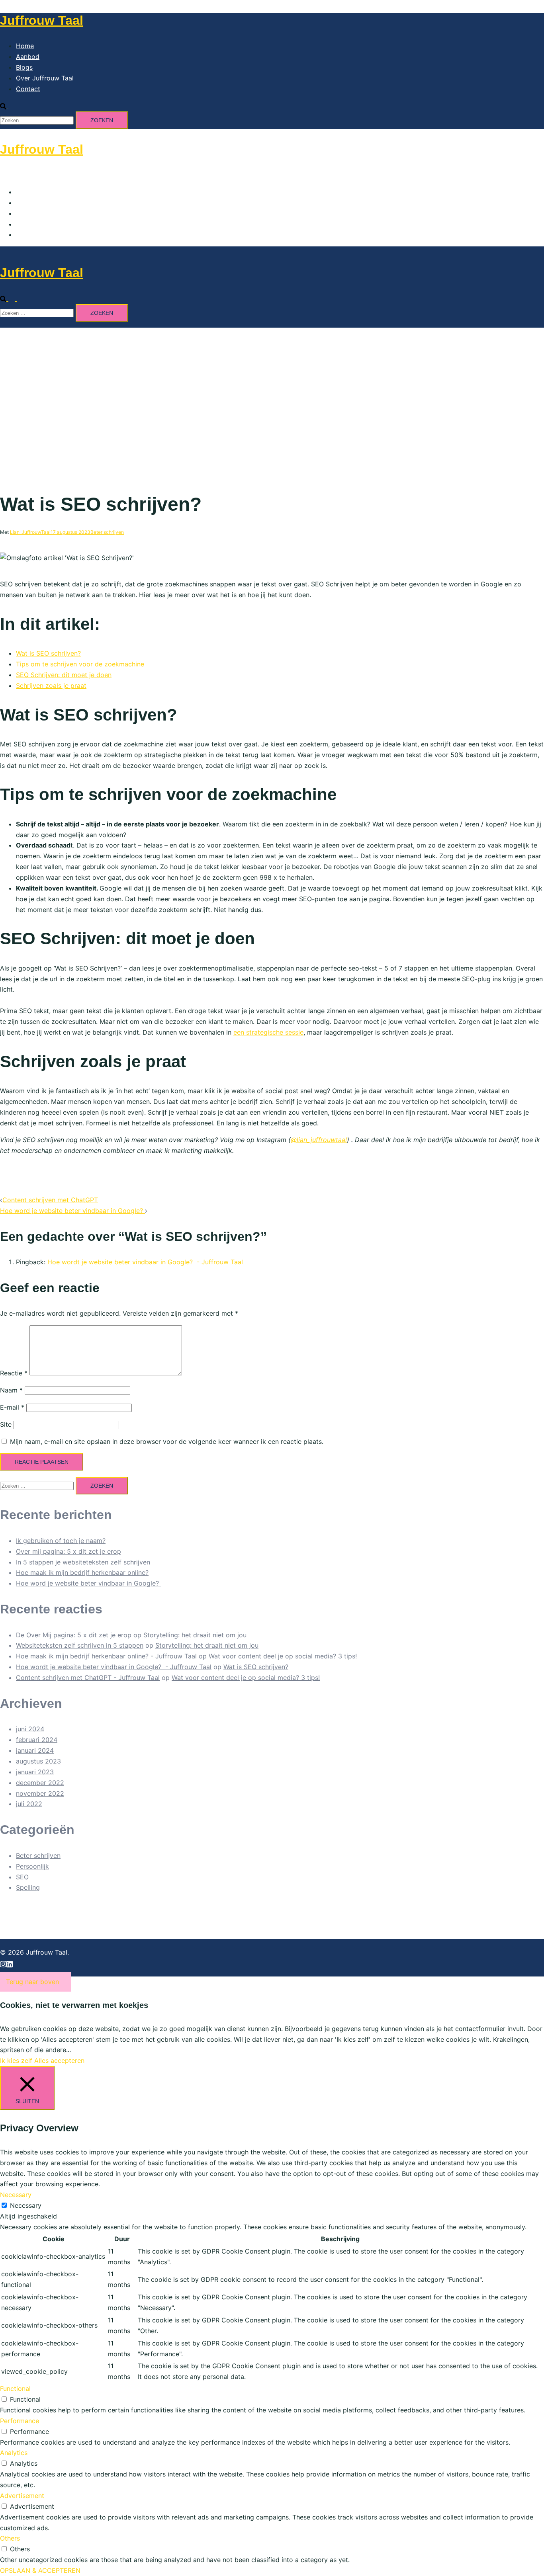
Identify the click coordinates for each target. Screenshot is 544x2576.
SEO (22, 1877)
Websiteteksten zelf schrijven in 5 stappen (80, 1645)
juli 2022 (29, 1804)
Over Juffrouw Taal (45, 78)
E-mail (12, 1407)
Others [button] (10, 2538)
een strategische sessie (268, 1032)
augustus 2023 (38, 1761)
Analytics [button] (14, 2453)
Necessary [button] (16, 2195)
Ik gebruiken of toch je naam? (61, 1541)
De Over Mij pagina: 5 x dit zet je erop (74, 1635)
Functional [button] (15, 2389)
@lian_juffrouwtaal (319, 1140)
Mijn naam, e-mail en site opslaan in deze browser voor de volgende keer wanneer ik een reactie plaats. (167, 1441)
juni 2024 (30, 1729)
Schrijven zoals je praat (51, 686)
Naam (11, 1390)
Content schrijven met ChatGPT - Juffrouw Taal (88, 1678)
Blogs (24, 67)
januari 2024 (35, 1750)
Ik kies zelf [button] (16, 2060)
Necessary (26, 2205)
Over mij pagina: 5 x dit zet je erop (68, 1551)
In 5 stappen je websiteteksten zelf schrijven (83, 1562)
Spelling (28, 1887)
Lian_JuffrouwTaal (30, 532)
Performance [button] (20, 2421)
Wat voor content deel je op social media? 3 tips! (283, 1656)
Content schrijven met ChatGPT (50, 1200)
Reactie (14, 1373)
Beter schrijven (107, 532)
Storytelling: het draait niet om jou (195, 1635)
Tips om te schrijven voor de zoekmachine (80, 664)
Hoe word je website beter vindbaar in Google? (72, 1211)
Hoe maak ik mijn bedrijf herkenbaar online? (82, 1572)
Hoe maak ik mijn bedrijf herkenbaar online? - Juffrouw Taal (106, 1656)
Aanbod (28, 57)
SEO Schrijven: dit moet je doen (64, 675)
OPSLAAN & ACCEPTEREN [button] (40, 2570)
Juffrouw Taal (42, 20)
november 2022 (40, 1793)
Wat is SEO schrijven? (48, 653)
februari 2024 (37, 1740)
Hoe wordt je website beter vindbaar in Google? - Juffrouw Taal (145, 1262)
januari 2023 (35, 1772)
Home (25, 46)
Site (6, 1424)
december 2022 (40, 1783)
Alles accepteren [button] (59, 2060)
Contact (28, 89)
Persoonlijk (32, 1866)
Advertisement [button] (22, 2496)
